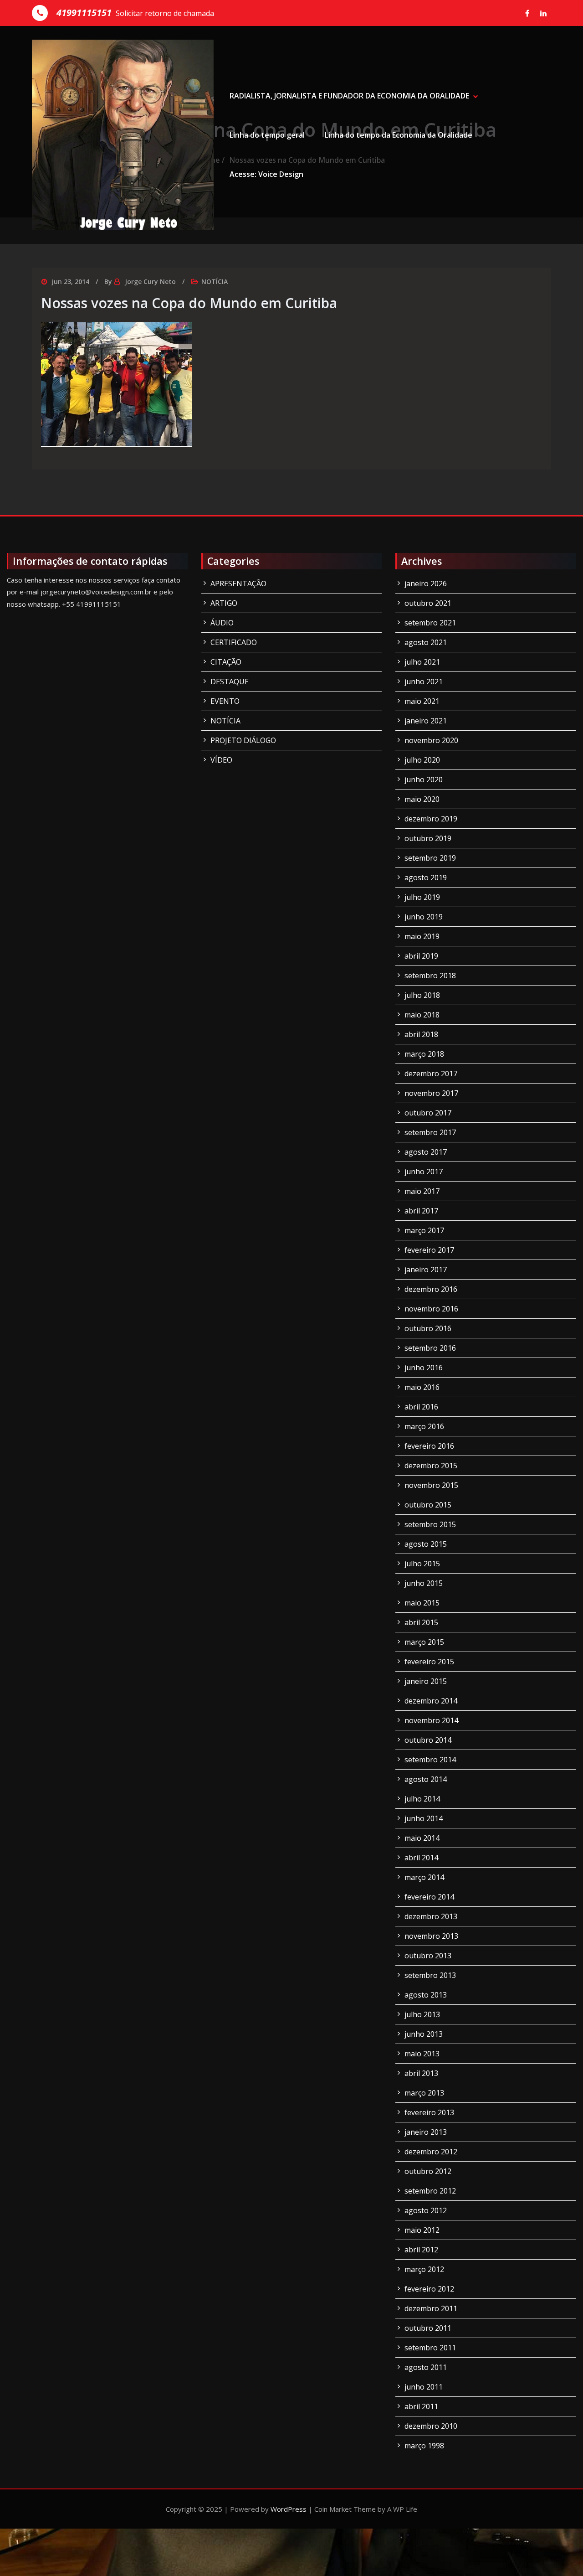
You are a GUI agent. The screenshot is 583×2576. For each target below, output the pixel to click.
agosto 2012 (426, 2210)
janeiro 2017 (426, 1270)
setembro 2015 (430, 1524)
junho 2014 (424, 1818)
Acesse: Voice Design (266, 174)
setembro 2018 (430, 976)
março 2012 (424, 2269)
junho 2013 (424, 2034)
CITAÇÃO (226, 662)
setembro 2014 (430, 1760)
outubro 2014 (428, 1740)
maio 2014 (422, 1838)
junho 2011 (424, 2387)
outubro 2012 (428, 2171)
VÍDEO (221, 760)
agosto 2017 (426, 1152)
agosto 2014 (426, 1779)
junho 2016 (424, 1368)
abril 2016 (421, 1407)
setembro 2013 (430, 1975)
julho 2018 (422, 995)
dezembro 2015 (431, 1466)
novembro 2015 (431, 1485)
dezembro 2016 (431, 1289)
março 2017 (424, 1230)
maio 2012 (422, 2230)
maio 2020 (422, 799)
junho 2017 (424, 1172)
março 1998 (424, 2446)
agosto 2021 (426, 642)
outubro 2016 (428, 1328)
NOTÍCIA (215, 281)
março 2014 (424, 1877)
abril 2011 (421, 2406)
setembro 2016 (430, 1348)
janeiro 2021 (426, 721)
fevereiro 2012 (429, 2289)
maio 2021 (422, 701)
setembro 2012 (430, 2191)
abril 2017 (421, 1211)
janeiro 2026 (426, 583)
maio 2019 (422, 936)
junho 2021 (424, 681)
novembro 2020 (431, 740)
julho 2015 (422, 1564)
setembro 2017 (430, 1132)
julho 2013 (422, 2014)
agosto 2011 (426, 2367)
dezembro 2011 (431, 2308)
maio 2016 (422, 1387)
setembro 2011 (430, 2348)
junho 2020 (424, 780)
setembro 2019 (430, 858)
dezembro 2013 (431, 1916)
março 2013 (424, 2093)
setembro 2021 (430, 623)
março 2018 (424, 1054)
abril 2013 (421, 2073)
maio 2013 (422, 2054)
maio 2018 (422, 1015)
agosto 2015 (426, 1544)
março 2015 (424, 1642)
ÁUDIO (222, 623)
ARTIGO (224, 603)
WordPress (289, 2509)
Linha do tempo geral (267, 135)
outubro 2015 (428, 1505)
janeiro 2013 (426, 2132)
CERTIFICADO (234, 642)
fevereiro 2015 (429, 1662)
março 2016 (424, 1426)
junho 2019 (424, 917)
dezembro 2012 (431, 2152)
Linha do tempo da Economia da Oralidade (399, 135)
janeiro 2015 (426, 1681)
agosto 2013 (426, 1995)
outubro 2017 (428, 1113)
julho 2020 (422, 760)
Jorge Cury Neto (150, 281)
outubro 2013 (428, 1956)
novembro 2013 (431, 1936)
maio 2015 (422, 1603)
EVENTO (225, 701)
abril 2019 (421, 956)
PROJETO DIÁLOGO (243, 740)
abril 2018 (421, 1034)
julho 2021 (422, 662)
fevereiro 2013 (429, 2112)
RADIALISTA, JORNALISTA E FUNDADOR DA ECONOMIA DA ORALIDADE (349, 96)
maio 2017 (422, 1191)
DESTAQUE (230, 681)
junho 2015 (424, 1583)
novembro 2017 (431, 1093)
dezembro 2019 (431, 819)
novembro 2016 (431, 1309)
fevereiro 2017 (429, 1250)
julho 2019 (422, 897)
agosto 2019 (426, 878)
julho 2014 (422, 1799)
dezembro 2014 (431, 1701)
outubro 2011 (428, 2328)
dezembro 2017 (431, 1074)
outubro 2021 (428, 603)
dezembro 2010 (431, 2426)
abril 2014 (421, 1858)
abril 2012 (421, 2250)
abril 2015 (421, 1622)
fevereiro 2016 (429, 1446)
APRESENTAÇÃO (238, 583)
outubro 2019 (428, 838)
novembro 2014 (431, 1720)
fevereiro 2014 (429, 1897)
